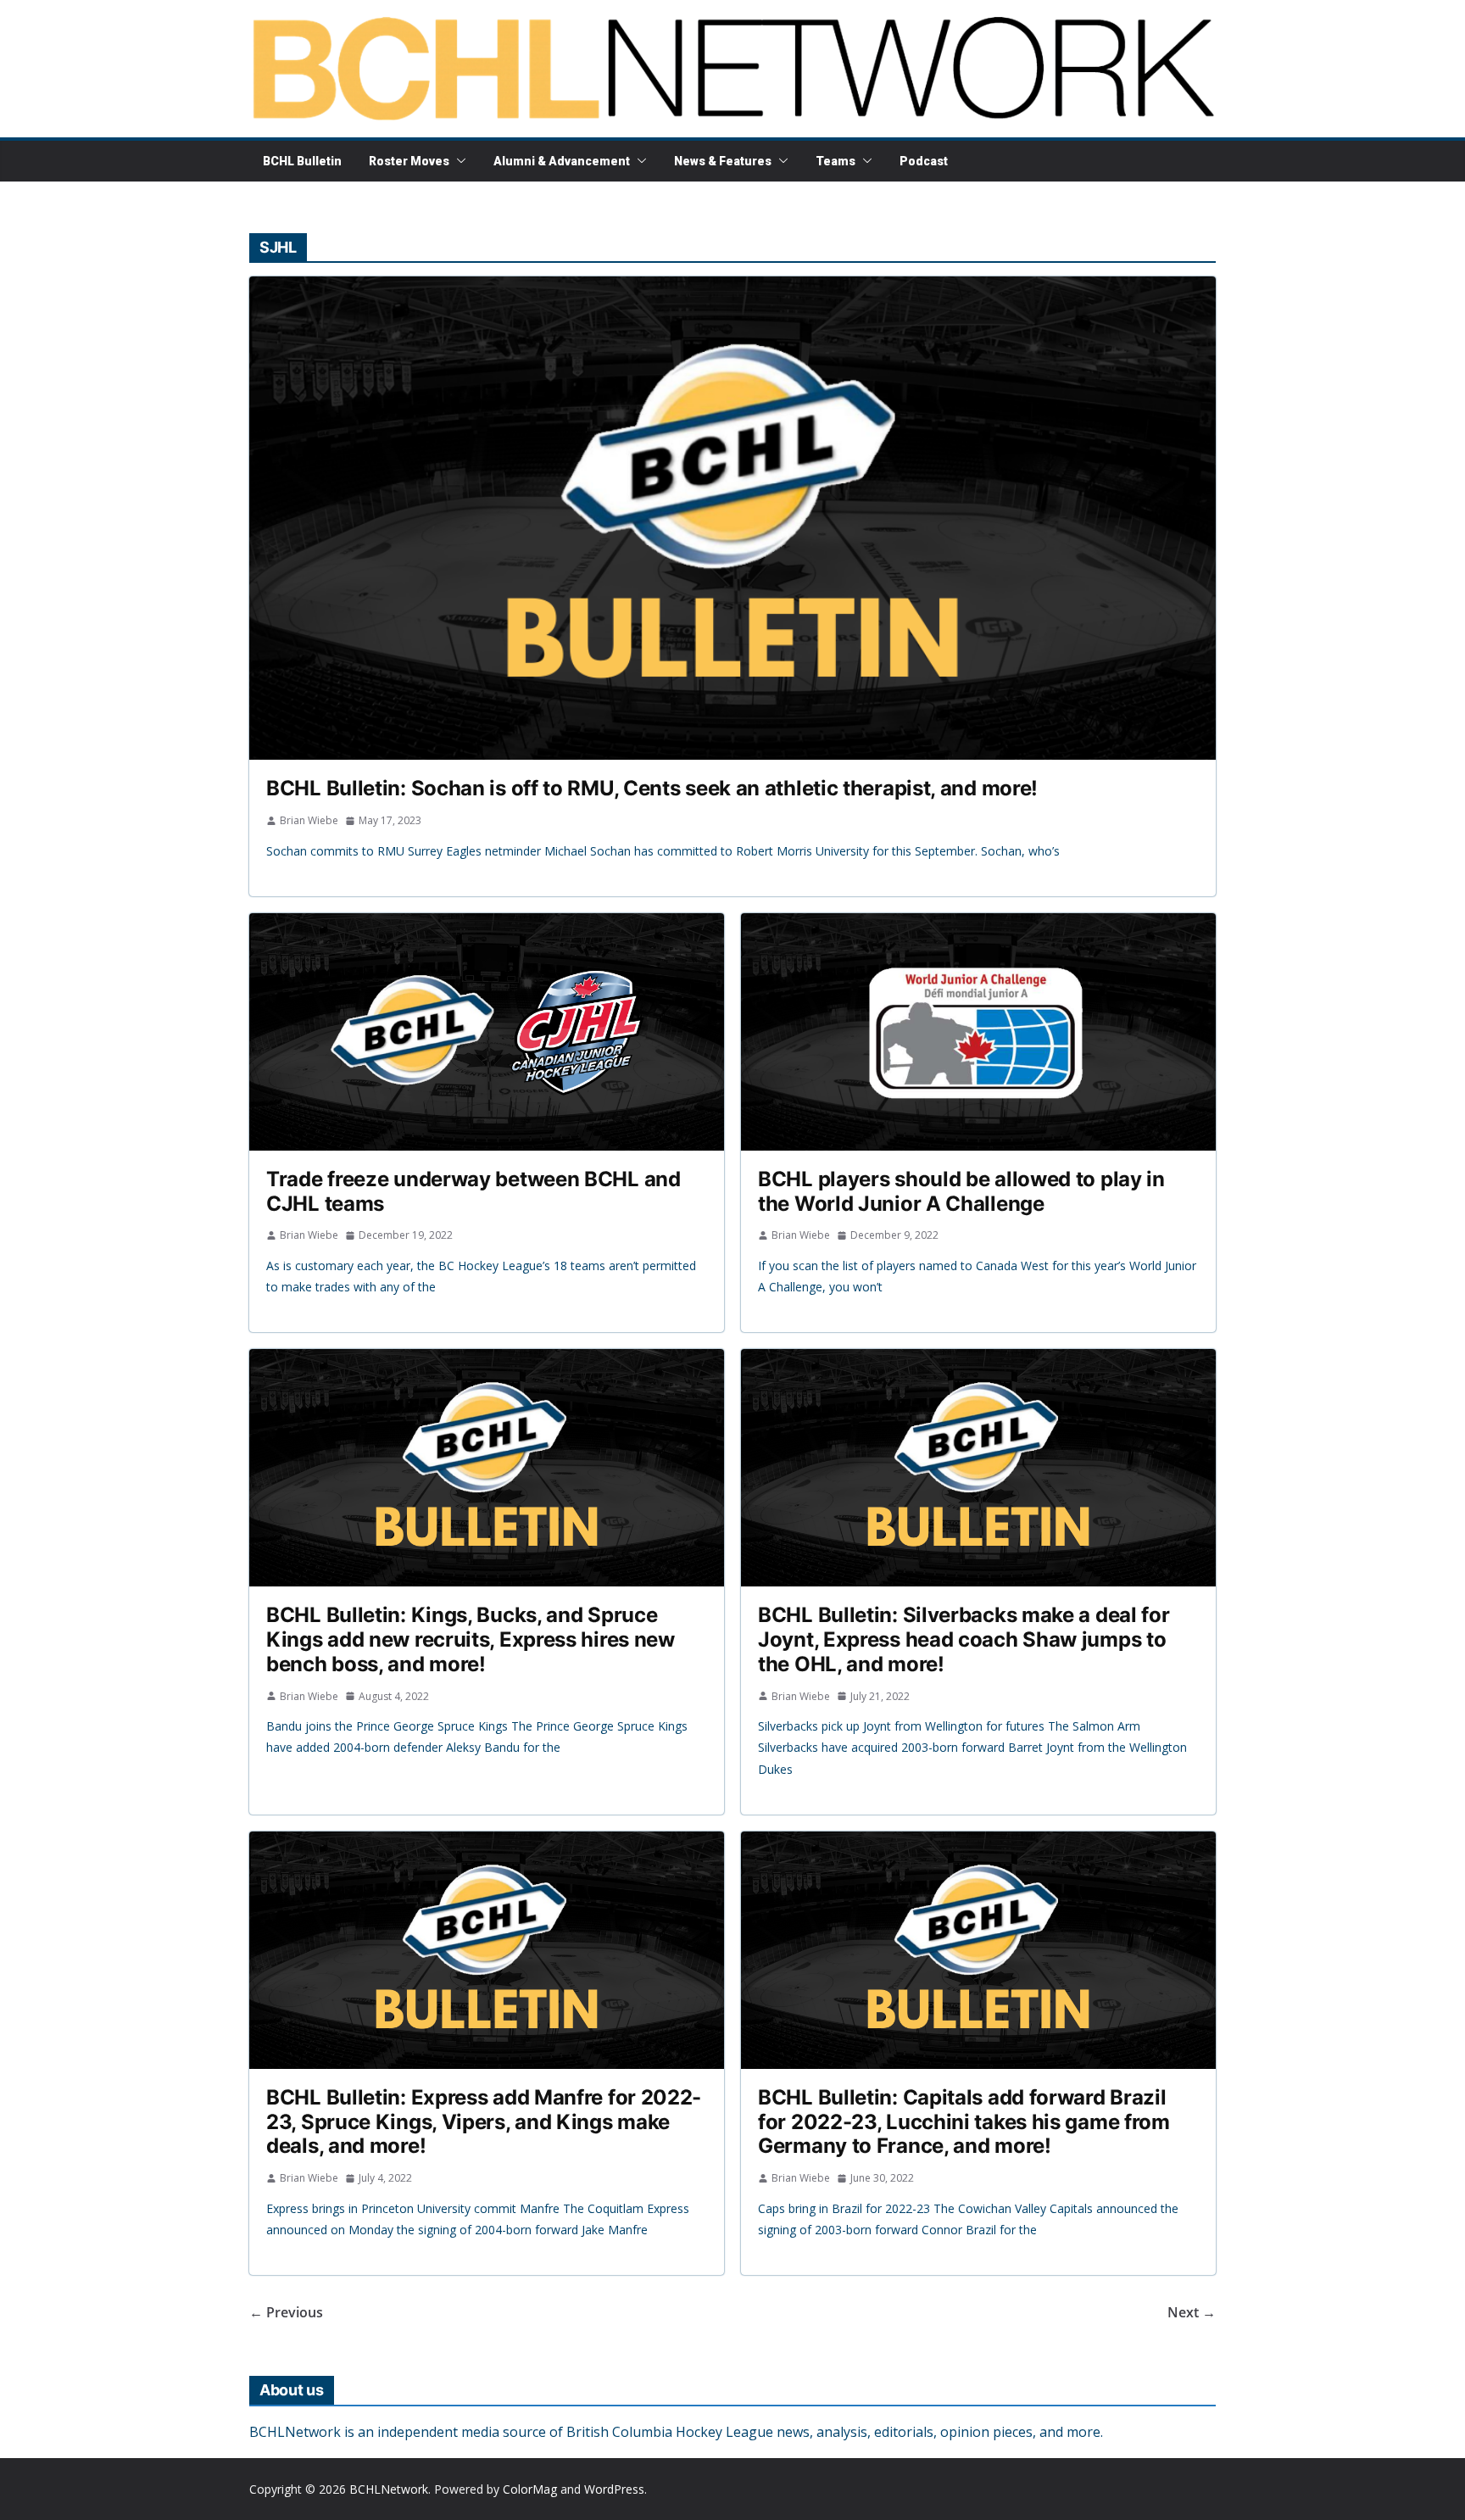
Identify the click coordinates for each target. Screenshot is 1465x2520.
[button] (458, 161)
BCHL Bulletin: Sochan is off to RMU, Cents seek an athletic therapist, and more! (652, 788)
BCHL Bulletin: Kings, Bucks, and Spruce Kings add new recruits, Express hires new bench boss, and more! (471, 1639)
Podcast (924, 161)
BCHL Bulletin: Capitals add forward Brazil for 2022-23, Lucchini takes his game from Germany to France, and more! (964, 2122)
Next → (1192, 2312)
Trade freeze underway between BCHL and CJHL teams (473, 1191)
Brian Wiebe (309, 820)
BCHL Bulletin (302, 161)
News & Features (723, 161)
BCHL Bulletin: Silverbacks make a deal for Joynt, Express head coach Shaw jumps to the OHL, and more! (964, 1639)
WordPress (614, 2489)
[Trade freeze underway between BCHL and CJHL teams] (487, 1032)
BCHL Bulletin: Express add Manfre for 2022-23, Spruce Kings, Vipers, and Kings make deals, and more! (484, 2122)
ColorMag (530, 2489)
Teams (836, 161)
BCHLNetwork (389, 2489)
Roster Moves (409, 161)
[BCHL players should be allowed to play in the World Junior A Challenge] (978, 1032)
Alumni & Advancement (562, 161)
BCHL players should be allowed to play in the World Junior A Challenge (961, 1191)
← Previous (286, 2312)
